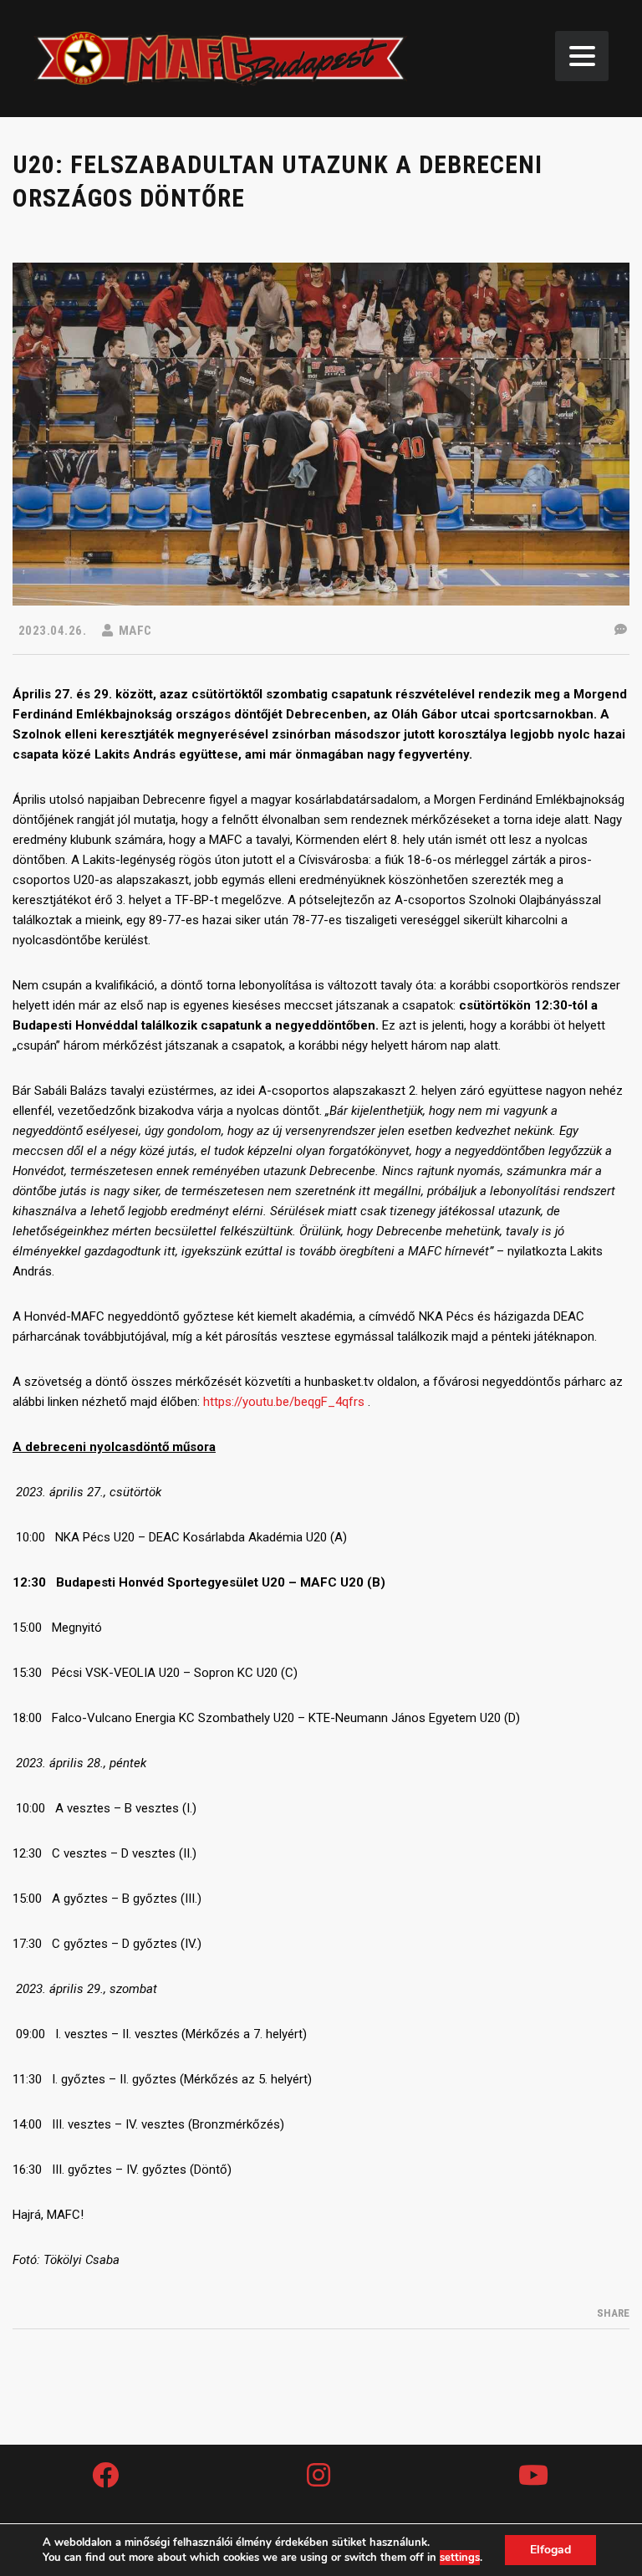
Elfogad (550, 2550)
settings (460, 2558)
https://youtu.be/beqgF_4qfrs (284, 1402)
